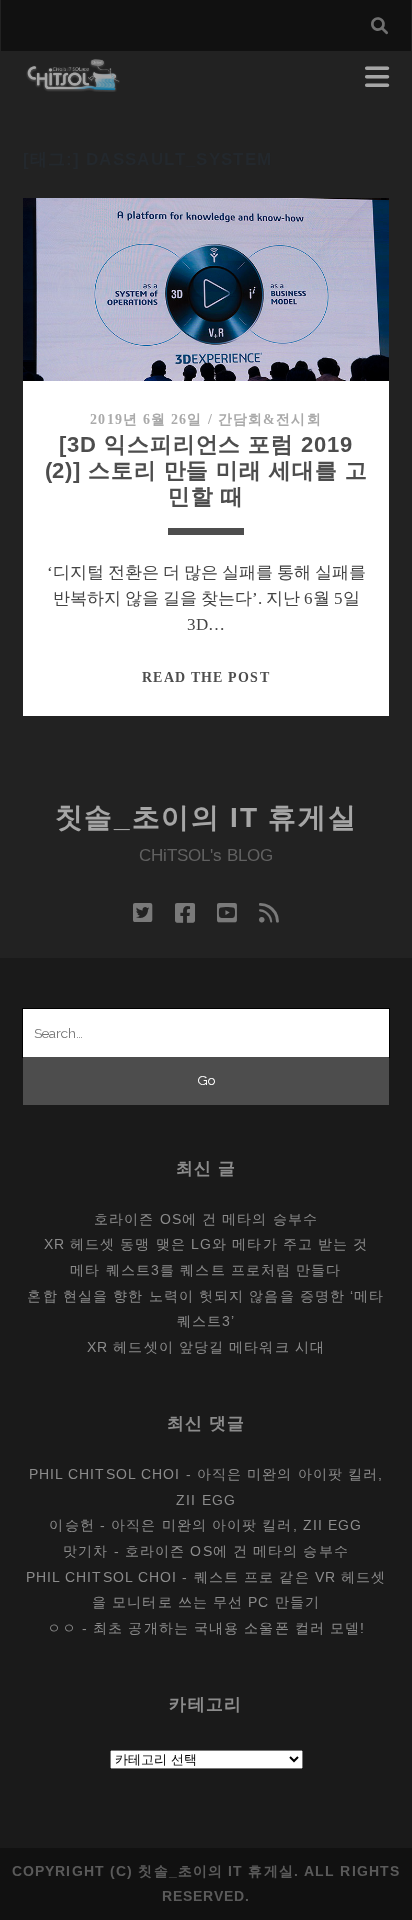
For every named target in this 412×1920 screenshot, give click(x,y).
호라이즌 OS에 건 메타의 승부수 (206, 1219)
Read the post (205, 677)
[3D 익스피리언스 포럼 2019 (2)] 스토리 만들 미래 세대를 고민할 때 (206, 470)
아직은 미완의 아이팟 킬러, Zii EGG (236, 1525)
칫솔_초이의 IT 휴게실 (206, 817)
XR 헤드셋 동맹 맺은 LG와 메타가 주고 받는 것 (206, 1244)
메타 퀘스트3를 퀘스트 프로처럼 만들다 (205, 1270)
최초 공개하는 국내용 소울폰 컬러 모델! (229, 1628)
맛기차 (85, 1551)
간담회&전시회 (270, 419)
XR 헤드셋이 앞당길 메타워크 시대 (206, 1347)
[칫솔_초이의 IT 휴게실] (73, 82)
